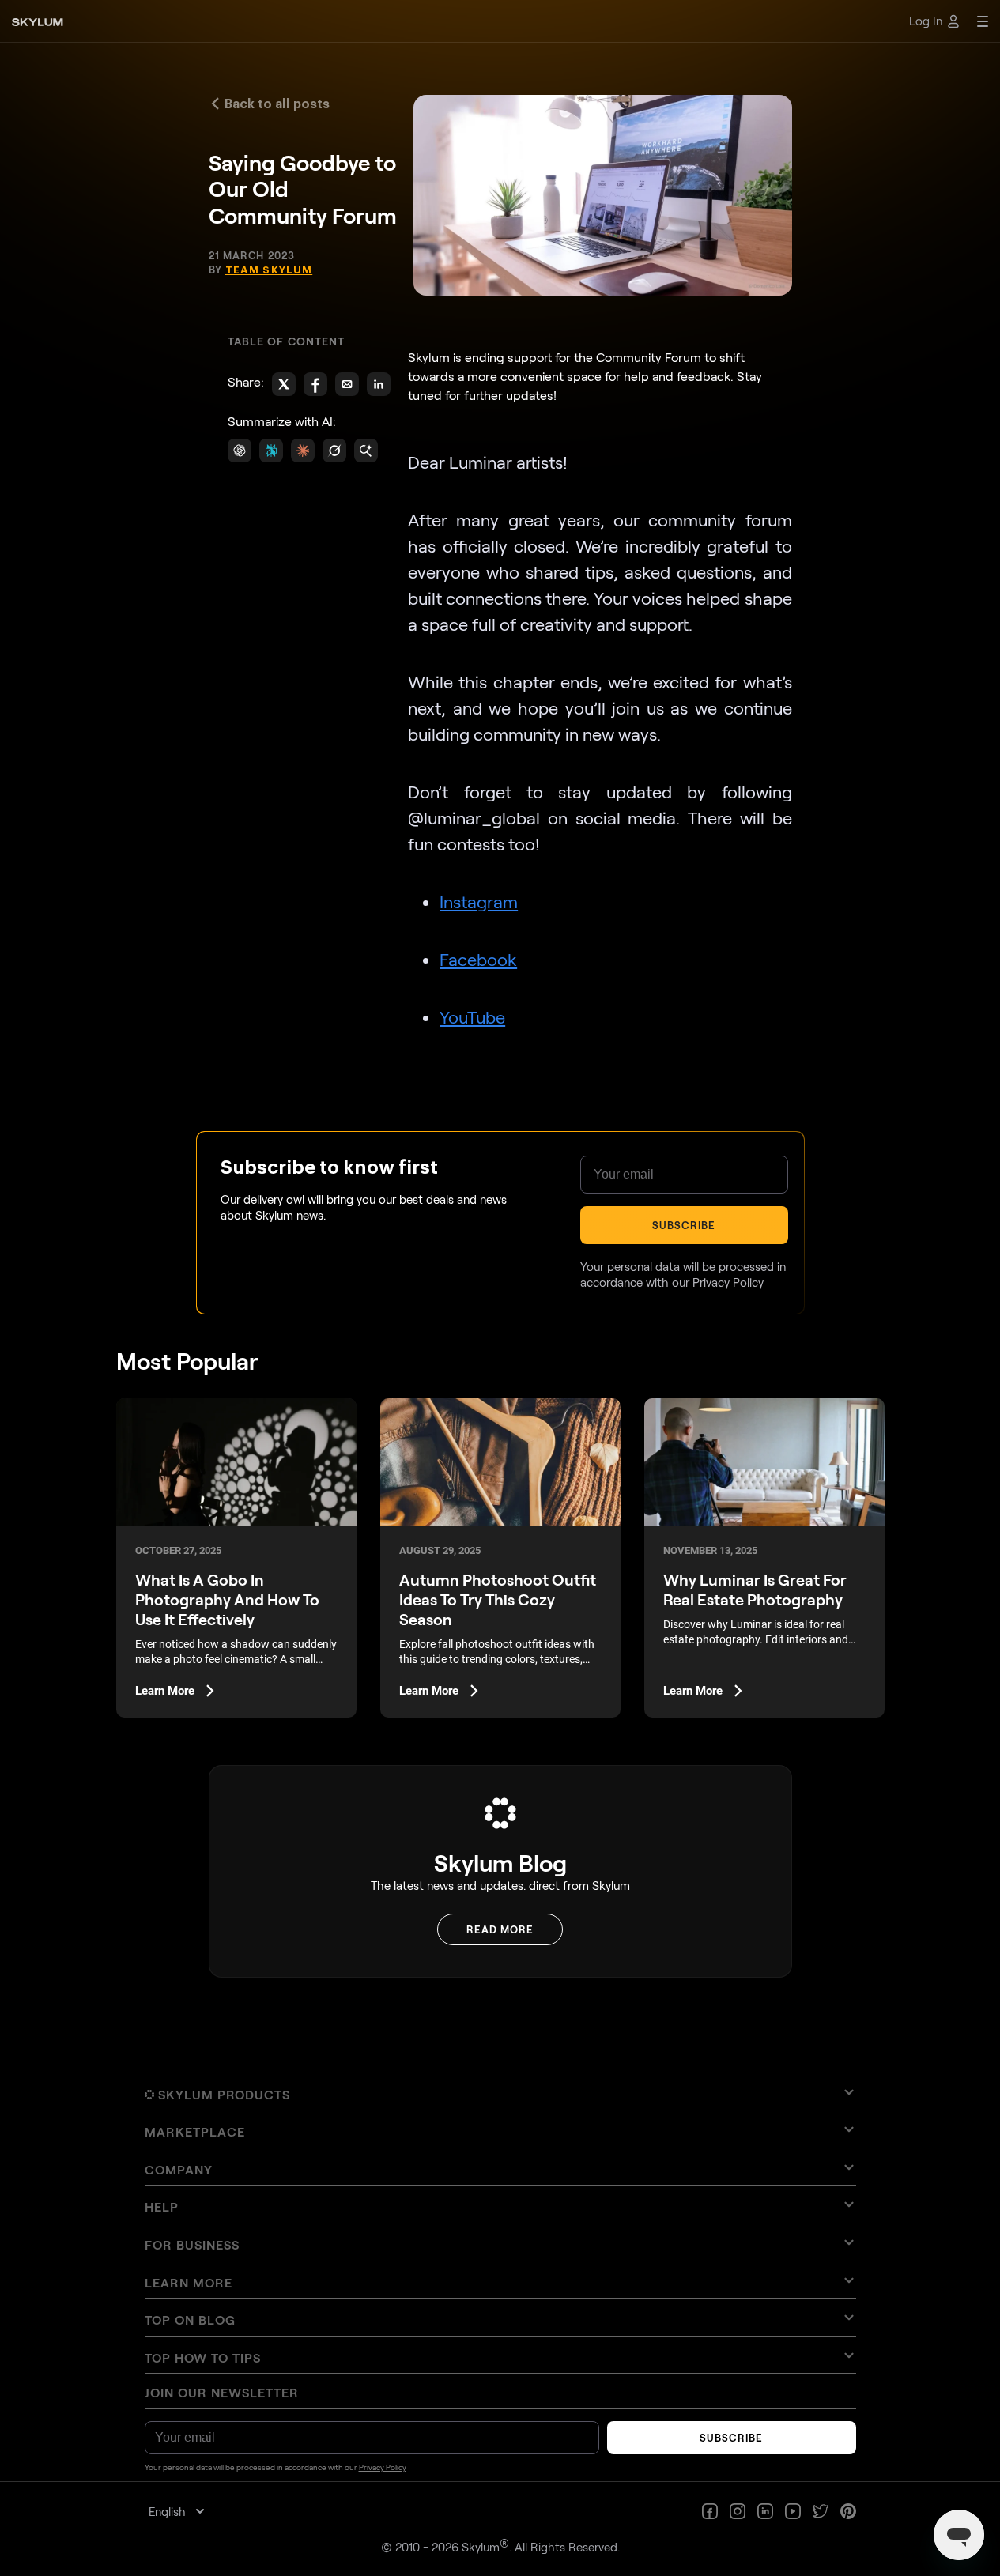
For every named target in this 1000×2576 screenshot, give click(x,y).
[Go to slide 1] (493, 1343)
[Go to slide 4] (508, 1343)
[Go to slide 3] (502, 1343)
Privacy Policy (598, 1452)
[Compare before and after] (500, 1234)
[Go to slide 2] (498, 1343)
